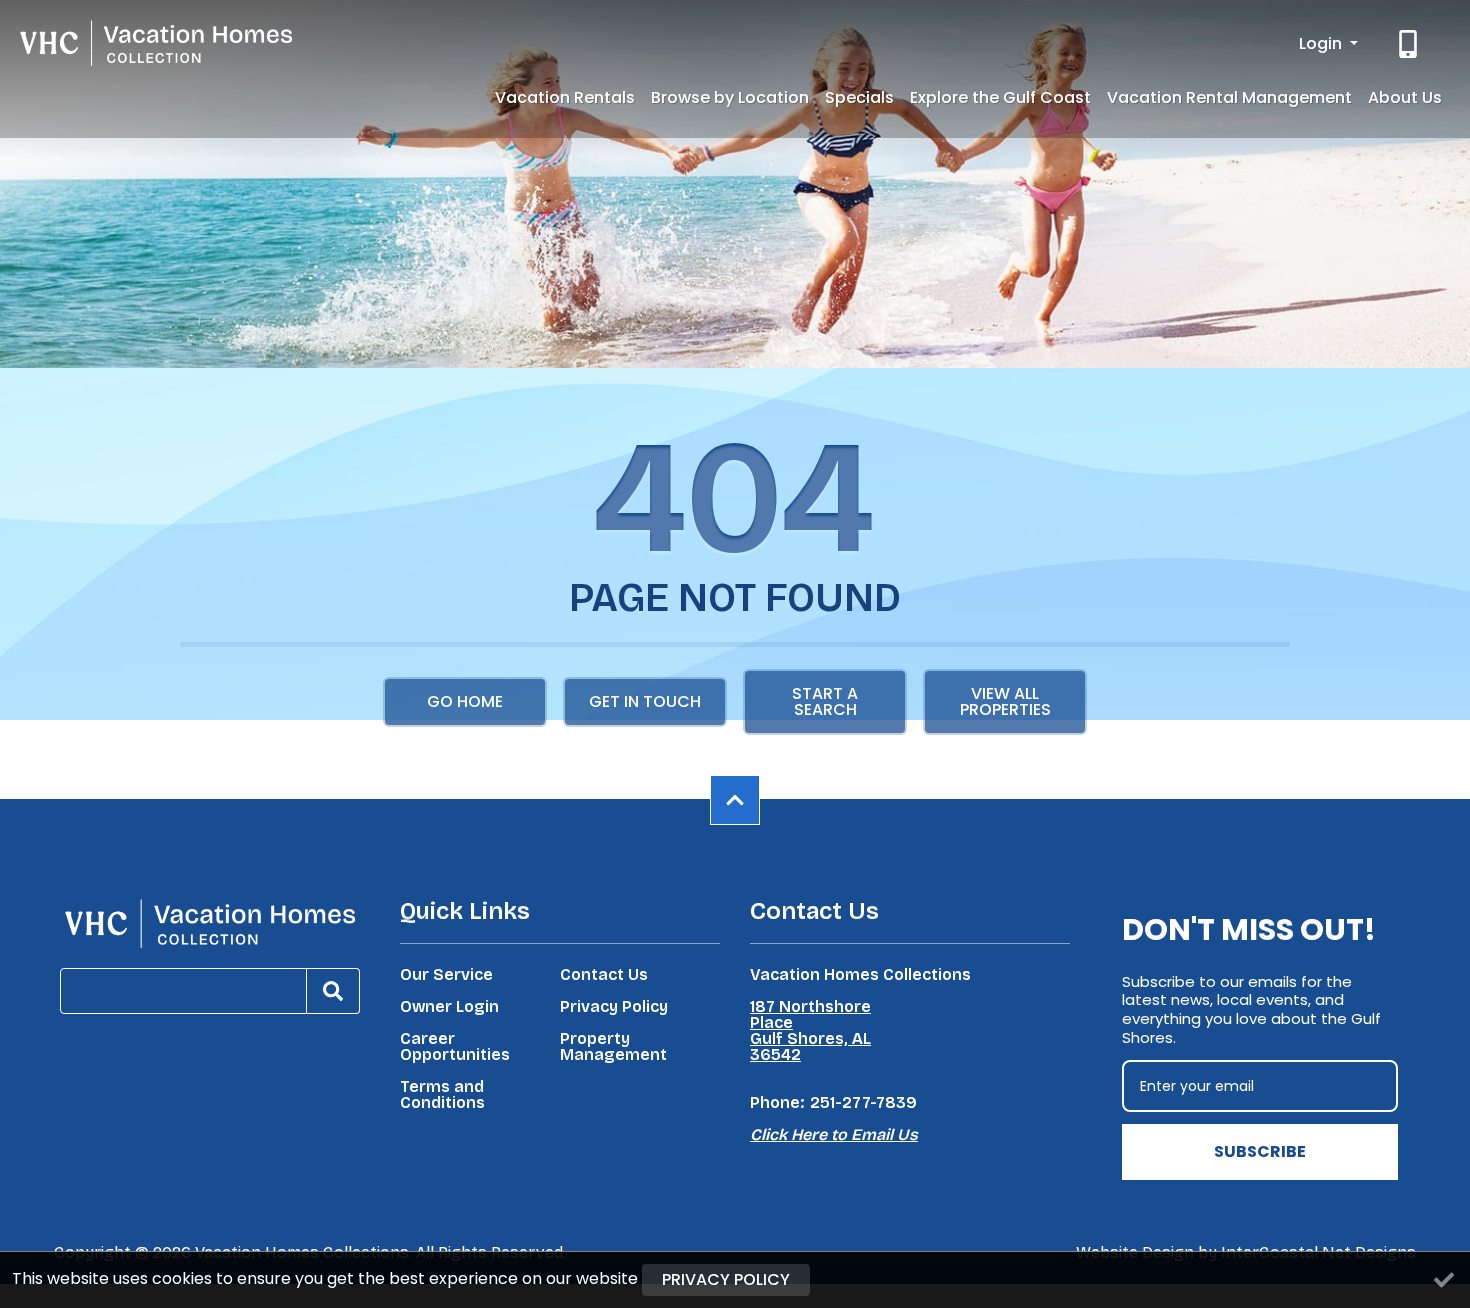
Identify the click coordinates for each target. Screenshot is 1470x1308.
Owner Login (449, 1007)
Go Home (465, 701)
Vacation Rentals (565, 97)
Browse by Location (730, 97)
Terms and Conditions (442, 1095)
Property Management (613, 1047)
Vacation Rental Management (1229, 97)
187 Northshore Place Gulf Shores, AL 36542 (810, 1031)
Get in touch (645, 701)
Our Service (446, 975)
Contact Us (604, 975)
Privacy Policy (614, 1007)
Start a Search (825, 701)
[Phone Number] (1410, 44)
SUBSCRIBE (1260, 1151)
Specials (859, 97)
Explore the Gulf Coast (1000, 97)
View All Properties (1005, 701)
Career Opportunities (455, 1047)
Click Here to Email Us (834, 1134)
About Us (1405, 97)
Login (1322, 43)
